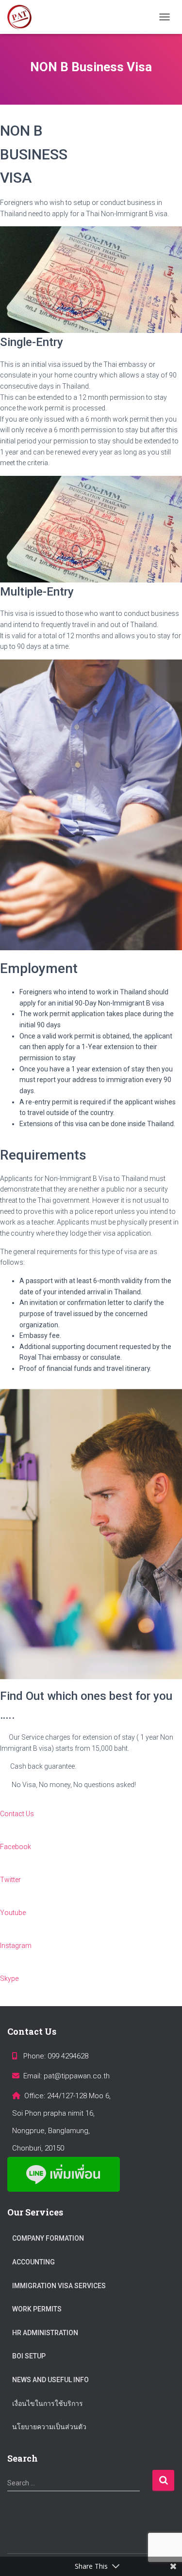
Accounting (33, 2262)
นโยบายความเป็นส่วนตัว (49, 2427)
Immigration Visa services (59, 2286)
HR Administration (45, 2333)
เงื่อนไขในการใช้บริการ (48, 2403)
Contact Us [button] (17, 1814)
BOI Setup (29, 2356)
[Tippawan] (23, 17)
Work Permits (37, 2309)
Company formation (48, 2238)
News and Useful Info (50, 2380)
